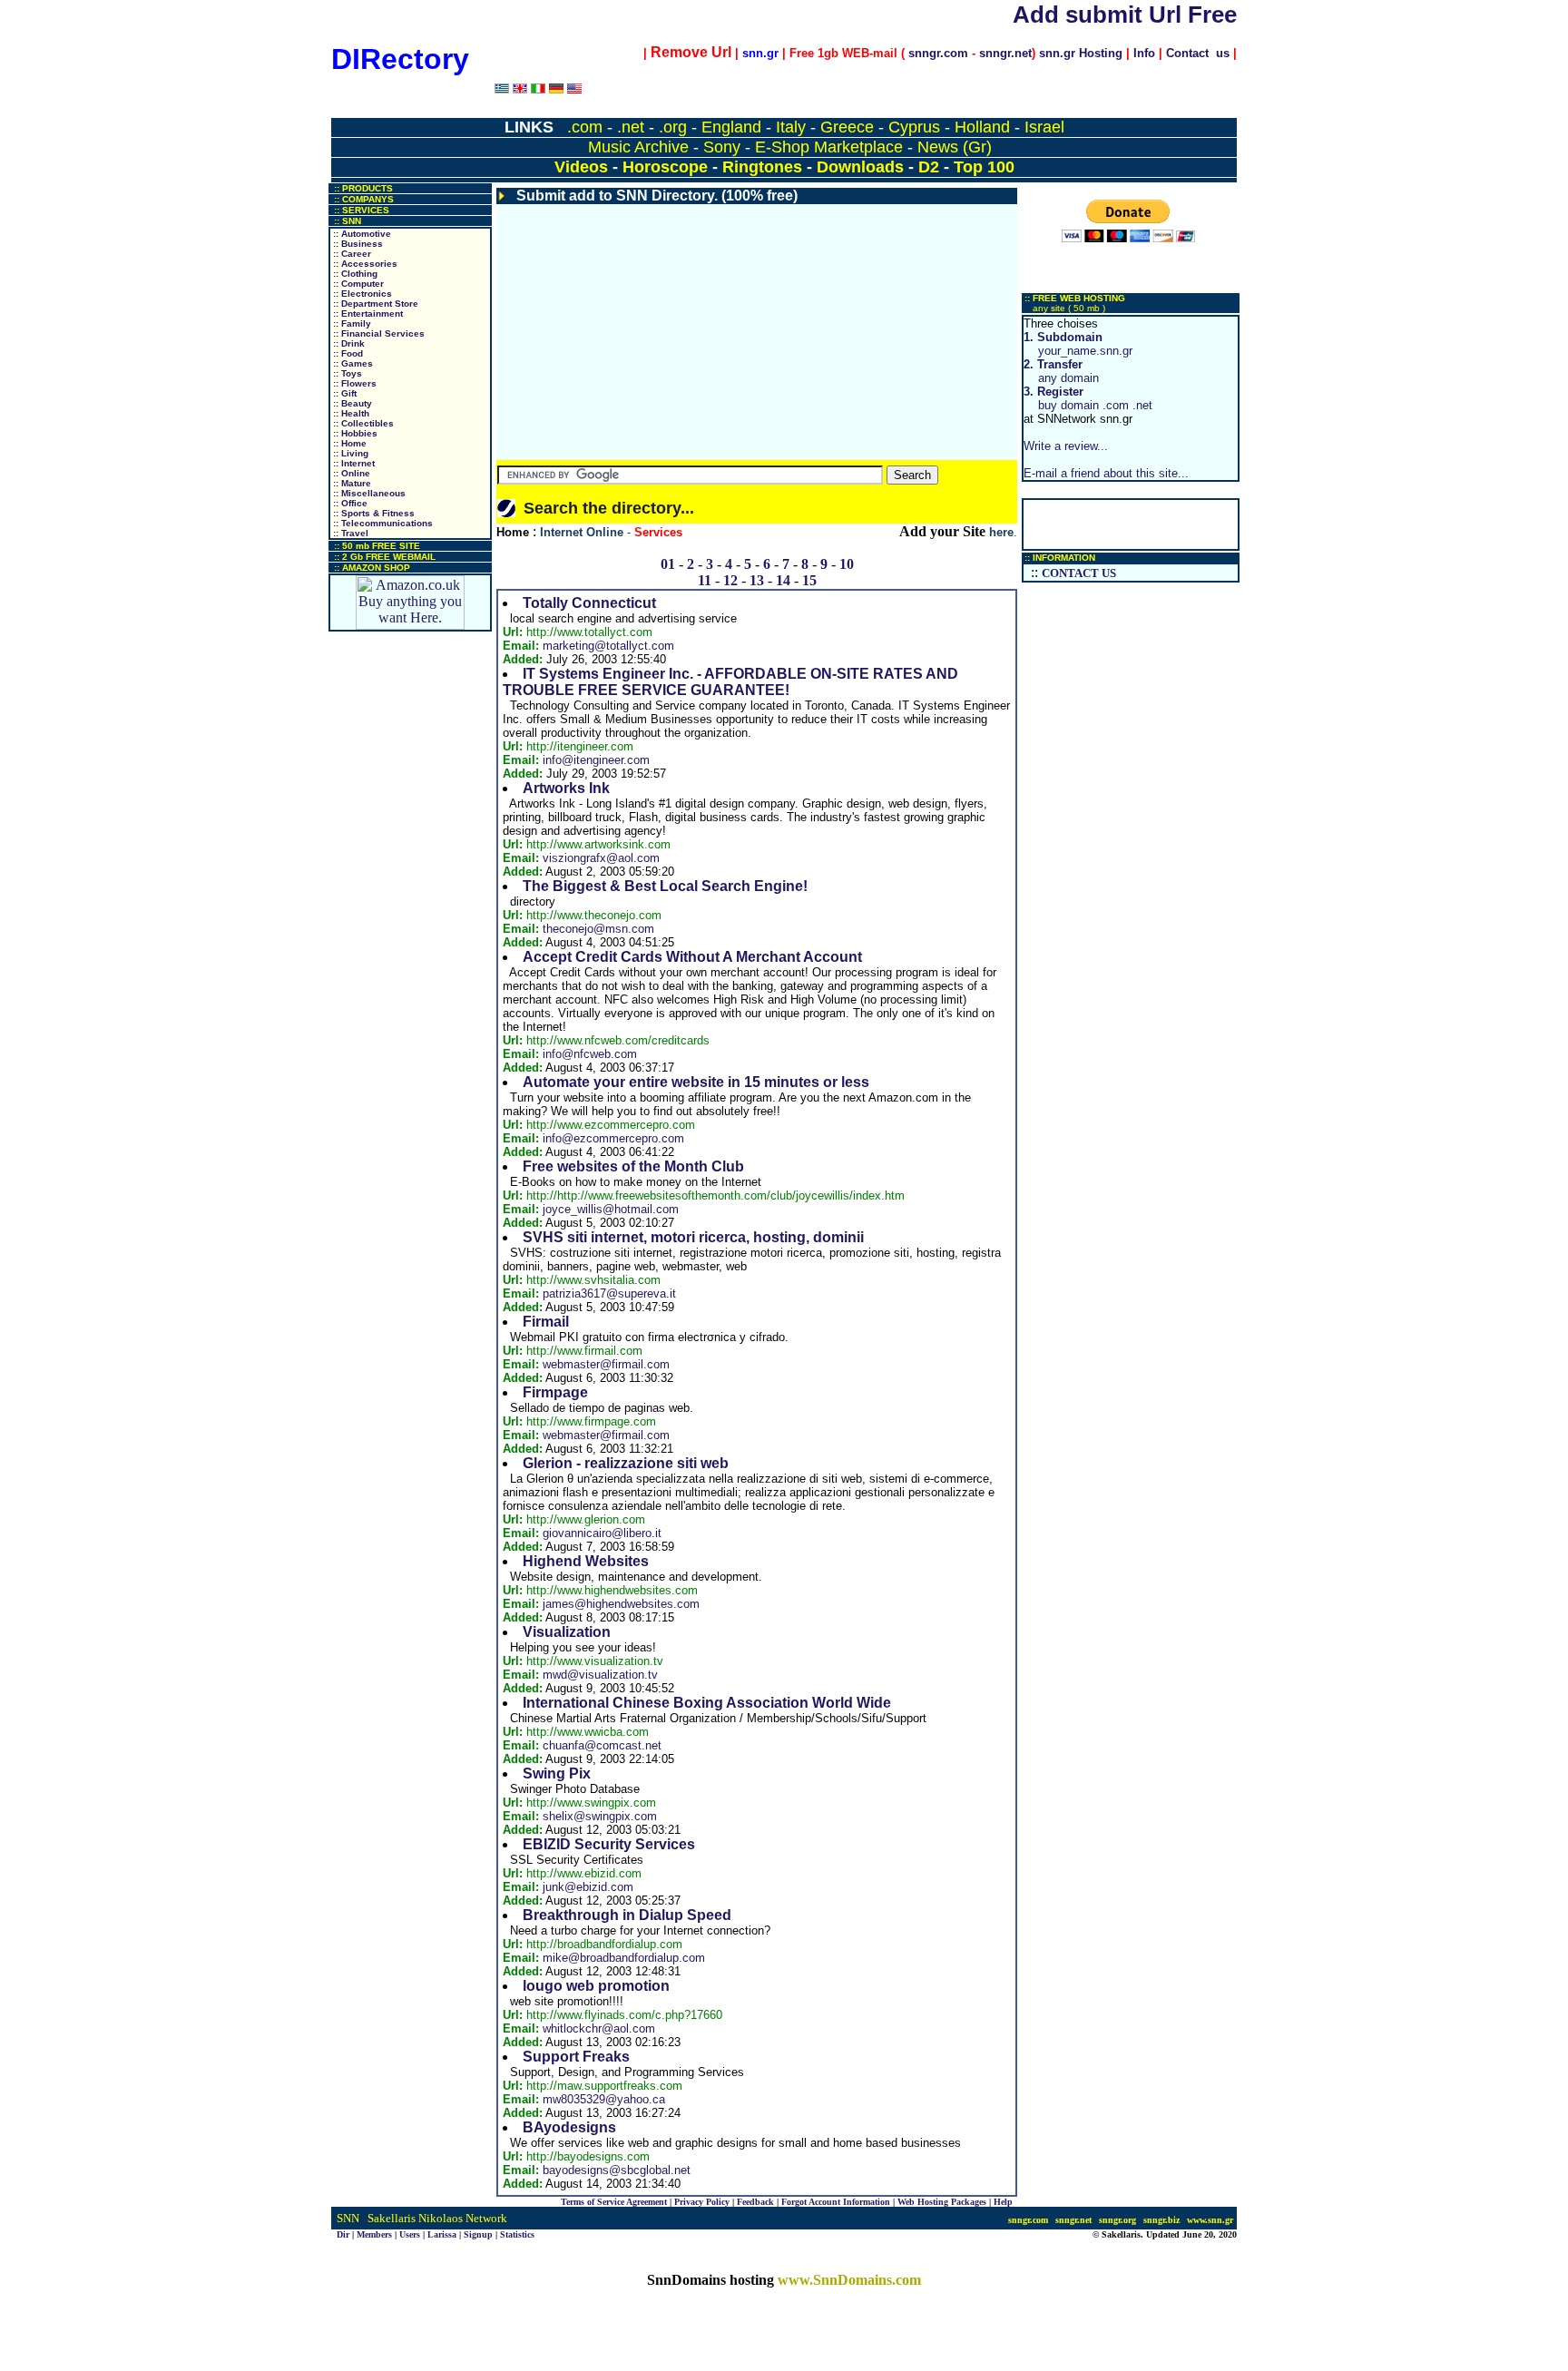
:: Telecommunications (382, 523)
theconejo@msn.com (598, 929)
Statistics (517, 2234)
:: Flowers (353, 383)
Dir (343, 2234)
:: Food (347, 353)
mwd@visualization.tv (600, 1675)
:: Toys (346, 373)
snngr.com (938, 53)
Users (410, 2234)
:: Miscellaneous (368, 493)
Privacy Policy (702, 2202)
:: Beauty (351, 403)
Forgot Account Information (836, 2202)
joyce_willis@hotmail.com (611, 1209)
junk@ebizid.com (588, 1887)
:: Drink (348, 343)
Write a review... (1066, 446)
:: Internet (353, 463)
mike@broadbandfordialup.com (624, 1958)
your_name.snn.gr (1078, 344)
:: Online (350, 473)
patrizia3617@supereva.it (609, 1293)
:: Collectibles (362, 423)
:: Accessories (364, 264)
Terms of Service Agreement (614, 2202)
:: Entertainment (367, 314)
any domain (1061, 371)
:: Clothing (354, 274)
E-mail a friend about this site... (1106, 473)
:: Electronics (361, 294)
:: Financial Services (377, 333)
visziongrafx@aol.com (601, 858)
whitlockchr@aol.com (599, 2028)
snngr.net (1005, 53)
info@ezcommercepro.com (613, 1138)
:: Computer (357, 284)
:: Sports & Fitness (372, 513)
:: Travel (349, 533)
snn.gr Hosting (1081, 53)
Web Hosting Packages (942, 2202)
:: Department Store (374, 304)
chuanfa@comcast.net (602, 1745)
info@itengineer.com (596, 760)
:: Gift (343, 393)
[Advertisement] (757, 332)
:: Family (351, 323)
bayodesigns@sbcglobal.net (617, 2170)
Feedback (755, 2202)
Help (1003, 2202)
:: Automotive (361, 234)
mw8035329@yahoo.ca (604, 2099)
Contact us (1198, 53)
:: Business (357, 244)
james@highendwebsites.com (621, 1604)
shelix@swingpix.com (600, 1816)
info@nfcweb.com (590, 1054)
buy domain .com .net (1088, 398)
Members (374, 2234)
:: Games (352, 363)
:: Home (348, 443)
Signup (478, 2234)
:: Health (350, 413)
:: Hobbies (354, 433)
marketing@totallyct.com (608, 646)
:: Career (351, 254)
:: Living (349, 453)
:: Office (349, 503)
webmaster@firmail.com (606, 1364)
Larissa (442, 2234)
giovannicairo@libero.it (602, 1533)
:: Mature (351, 483)
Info (1144, 53)
